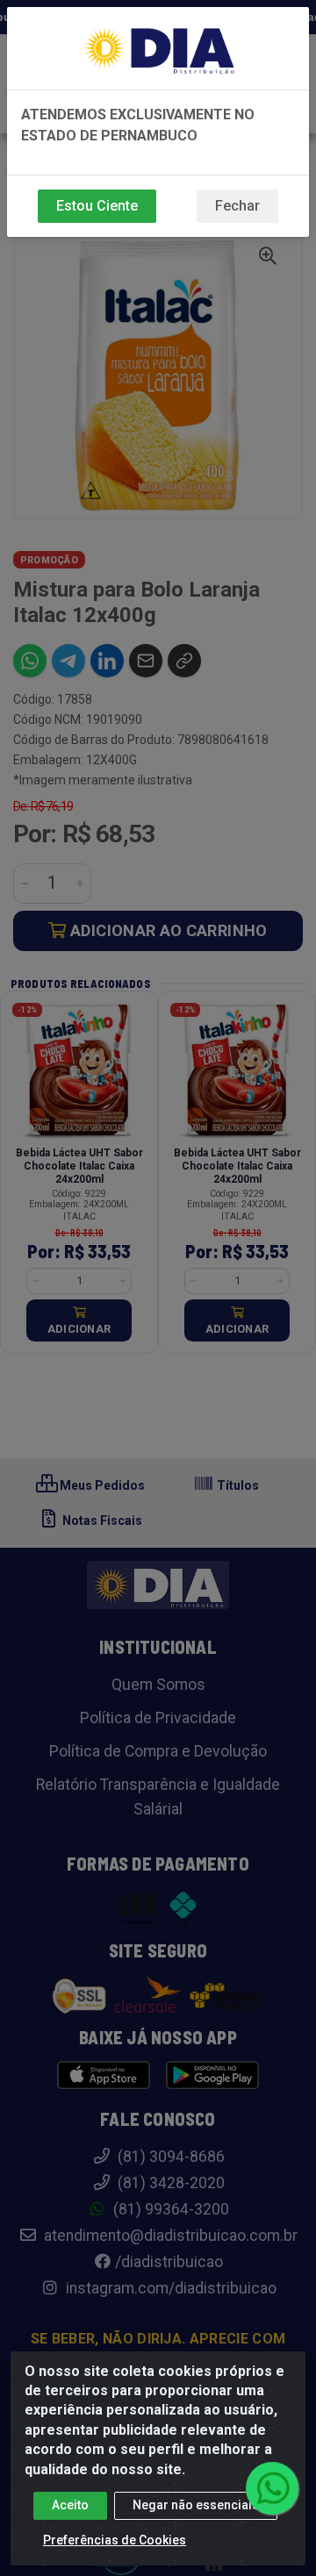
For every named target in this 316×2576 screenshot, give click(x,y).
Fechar (237, 206)
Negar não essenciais (196, 2505)
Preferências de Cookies (115, 2540)
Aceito (70, 2505)
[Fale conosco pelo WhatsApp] (272, 2488)
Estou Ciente (97, 206)
